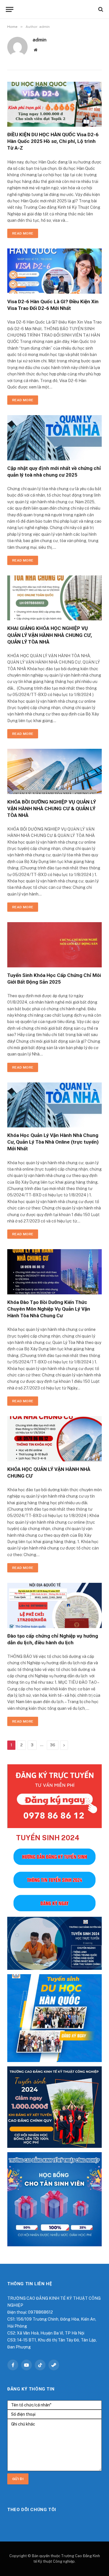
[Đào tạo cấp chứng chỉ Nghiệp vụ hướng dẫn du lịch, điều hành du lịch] (54, 1605)
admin (40, 40)
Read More (23, 233)
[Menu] (10, 9)
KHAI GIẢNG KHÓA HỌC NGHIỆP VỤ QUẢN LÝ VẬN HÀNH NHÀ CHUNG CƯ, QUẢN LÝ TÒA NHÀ (50, 635)
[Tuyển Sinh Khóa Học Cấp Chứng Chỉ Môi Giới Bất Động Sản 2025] (54, 945)
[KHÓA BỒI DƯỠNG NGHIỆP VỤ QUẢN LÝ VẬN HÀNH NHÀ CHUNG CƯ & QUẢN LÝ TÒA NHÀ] (54, 771)
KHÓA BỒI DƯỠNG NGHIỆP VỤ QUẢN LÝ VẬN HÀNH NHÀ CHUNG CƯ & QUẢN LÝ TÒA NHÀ (52, 809)
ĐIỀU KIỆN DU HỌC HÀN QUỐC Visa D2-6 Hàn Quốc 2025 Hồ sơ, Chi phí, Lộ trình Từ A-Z (53, 141)
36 (53, 1745)
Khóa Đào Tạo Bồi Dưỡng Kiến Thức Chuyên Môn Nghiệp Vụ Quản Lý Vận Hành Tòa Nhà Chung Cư (49, 1309)
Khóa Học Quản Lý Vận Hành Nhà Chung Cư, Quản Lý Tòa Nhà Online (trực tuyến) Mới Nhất (53, 1142)
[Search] (100, 9)
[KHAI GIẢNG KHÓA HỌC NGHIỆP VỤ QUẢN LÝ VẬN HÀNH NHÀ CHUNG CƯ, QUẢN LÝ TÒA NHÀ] (54, 598)
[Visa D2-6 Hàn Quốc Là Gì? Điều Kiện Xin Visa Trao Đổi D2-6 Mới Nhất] (54, 271)
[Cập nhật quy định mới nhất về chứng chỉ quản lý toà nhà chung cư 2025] (54, 438)
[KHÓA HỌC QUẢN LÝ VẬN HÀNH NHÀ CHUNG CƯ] (54, 1439)
